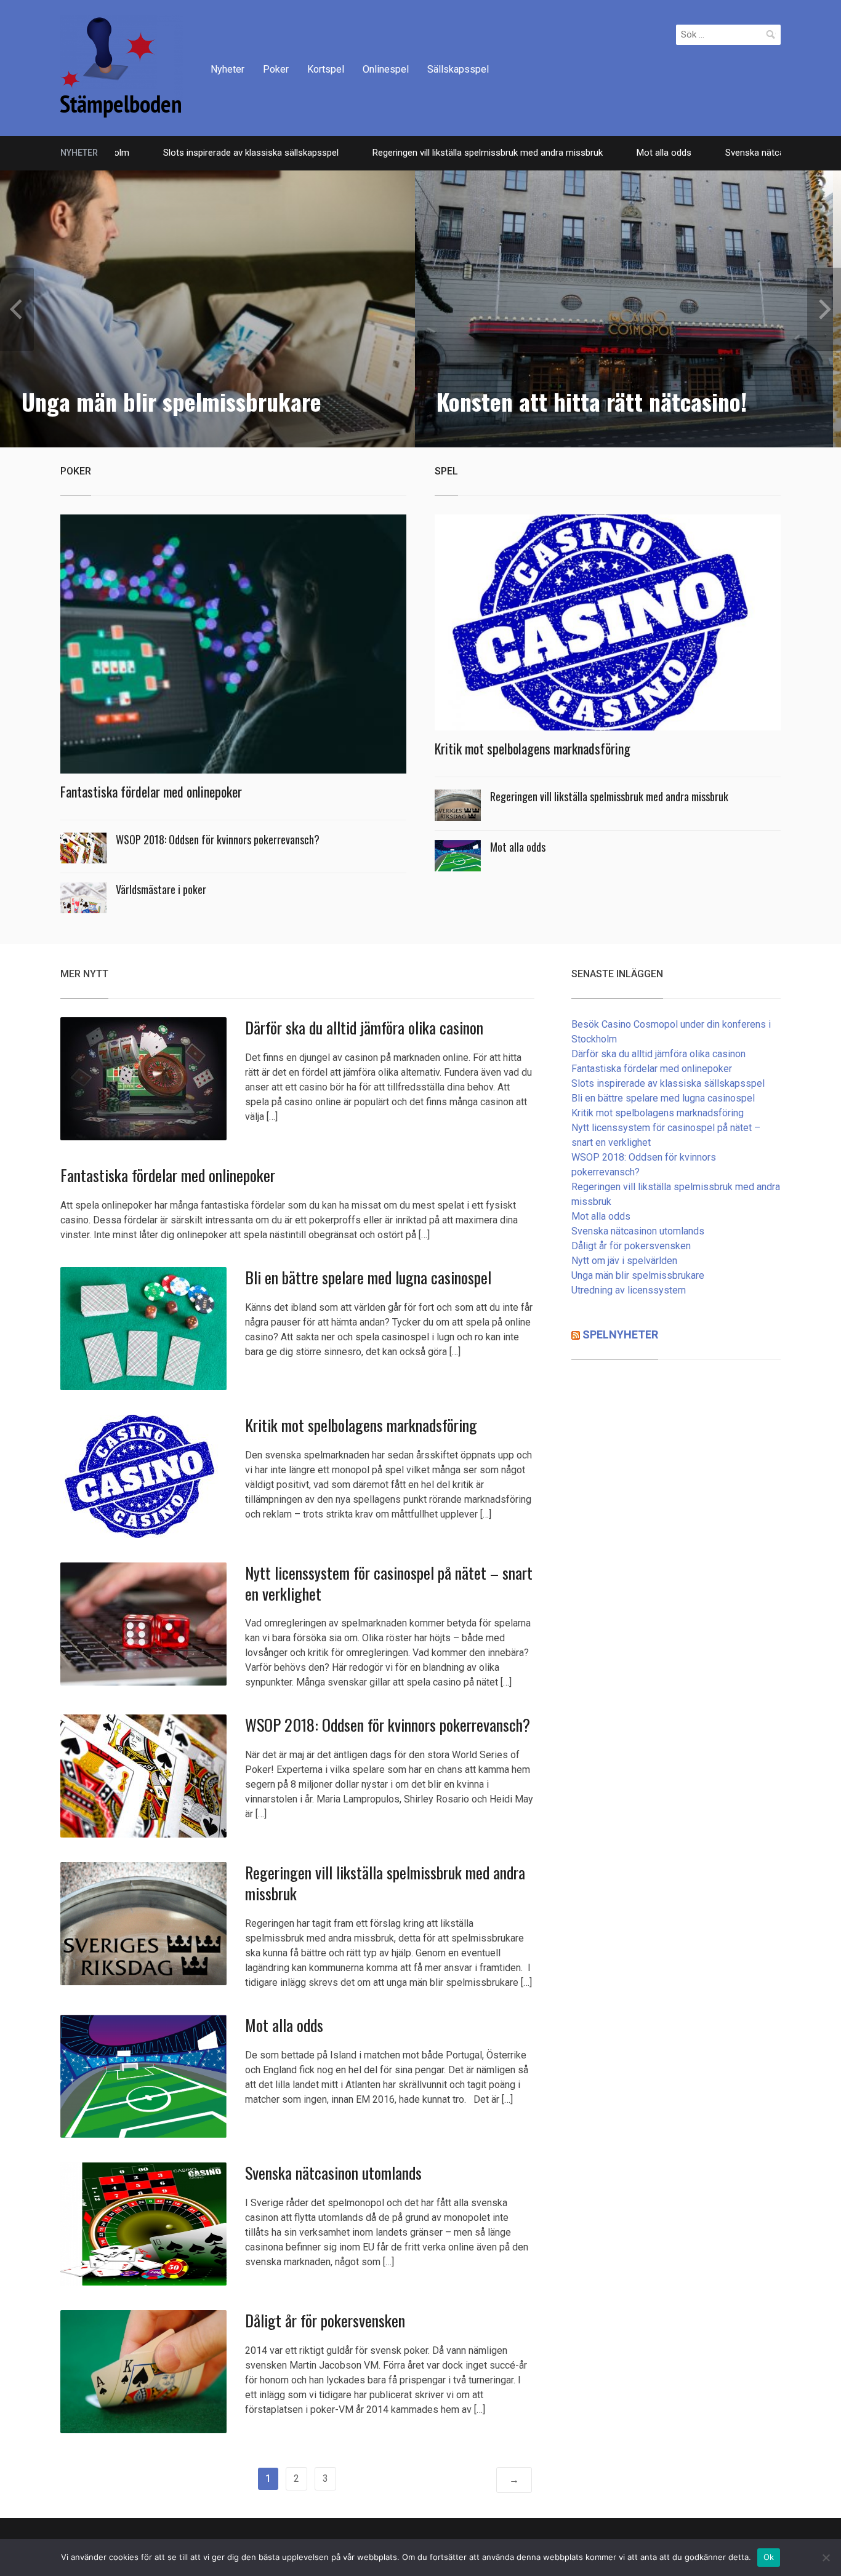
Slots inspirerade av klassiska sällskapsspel (163, 153)
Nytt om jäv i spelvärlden (624, 1261)
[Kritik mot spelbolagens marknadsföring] (608, 626)
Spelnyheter (620, 1334)
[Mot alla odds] (143, 2075)
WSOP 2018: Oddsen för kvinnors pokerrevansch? (218, 839)
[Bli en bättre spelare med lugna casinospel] (143, 1328)
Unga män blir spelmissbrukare (638, 1275)
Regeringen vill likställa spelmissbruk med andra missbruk (400, 153)
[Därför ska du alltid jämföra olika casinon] (143, 1078)
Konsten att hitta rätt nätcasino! (177, 401)
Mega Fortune (504, 401)
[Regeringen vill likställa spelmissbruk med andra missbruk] (143, 1923)
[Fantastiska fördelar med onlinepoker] (233, 648)
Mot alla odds (576, 153)
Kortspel (326, 69)
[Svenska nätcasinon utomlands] (143, 2223)
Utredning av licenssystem (629, 1290)
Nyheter (227, 69)
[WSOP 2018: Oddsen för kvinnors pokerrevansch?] (143, 1776)
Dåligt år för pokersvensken (325, 2320)
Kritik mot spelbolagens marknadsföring (533, 748)
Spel (446, 471)
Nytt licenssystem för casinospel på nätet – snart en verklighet (389, 1583)
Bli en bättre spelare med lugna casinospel (368, 1277)
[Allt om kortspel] (122, 66)
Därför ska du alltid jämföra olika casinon (364, 1027)
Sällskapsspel (458, 69)
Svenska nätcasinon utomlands (701, 153)
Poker (276, 69)
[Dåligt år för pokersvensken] (143, 2371)
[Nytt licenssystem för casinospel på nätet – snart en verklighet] (143, 1623)
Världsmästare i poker (161, 889)
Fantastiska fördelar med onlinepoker (151, 791)
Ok (769, 2557)
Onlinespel (386, 69)
